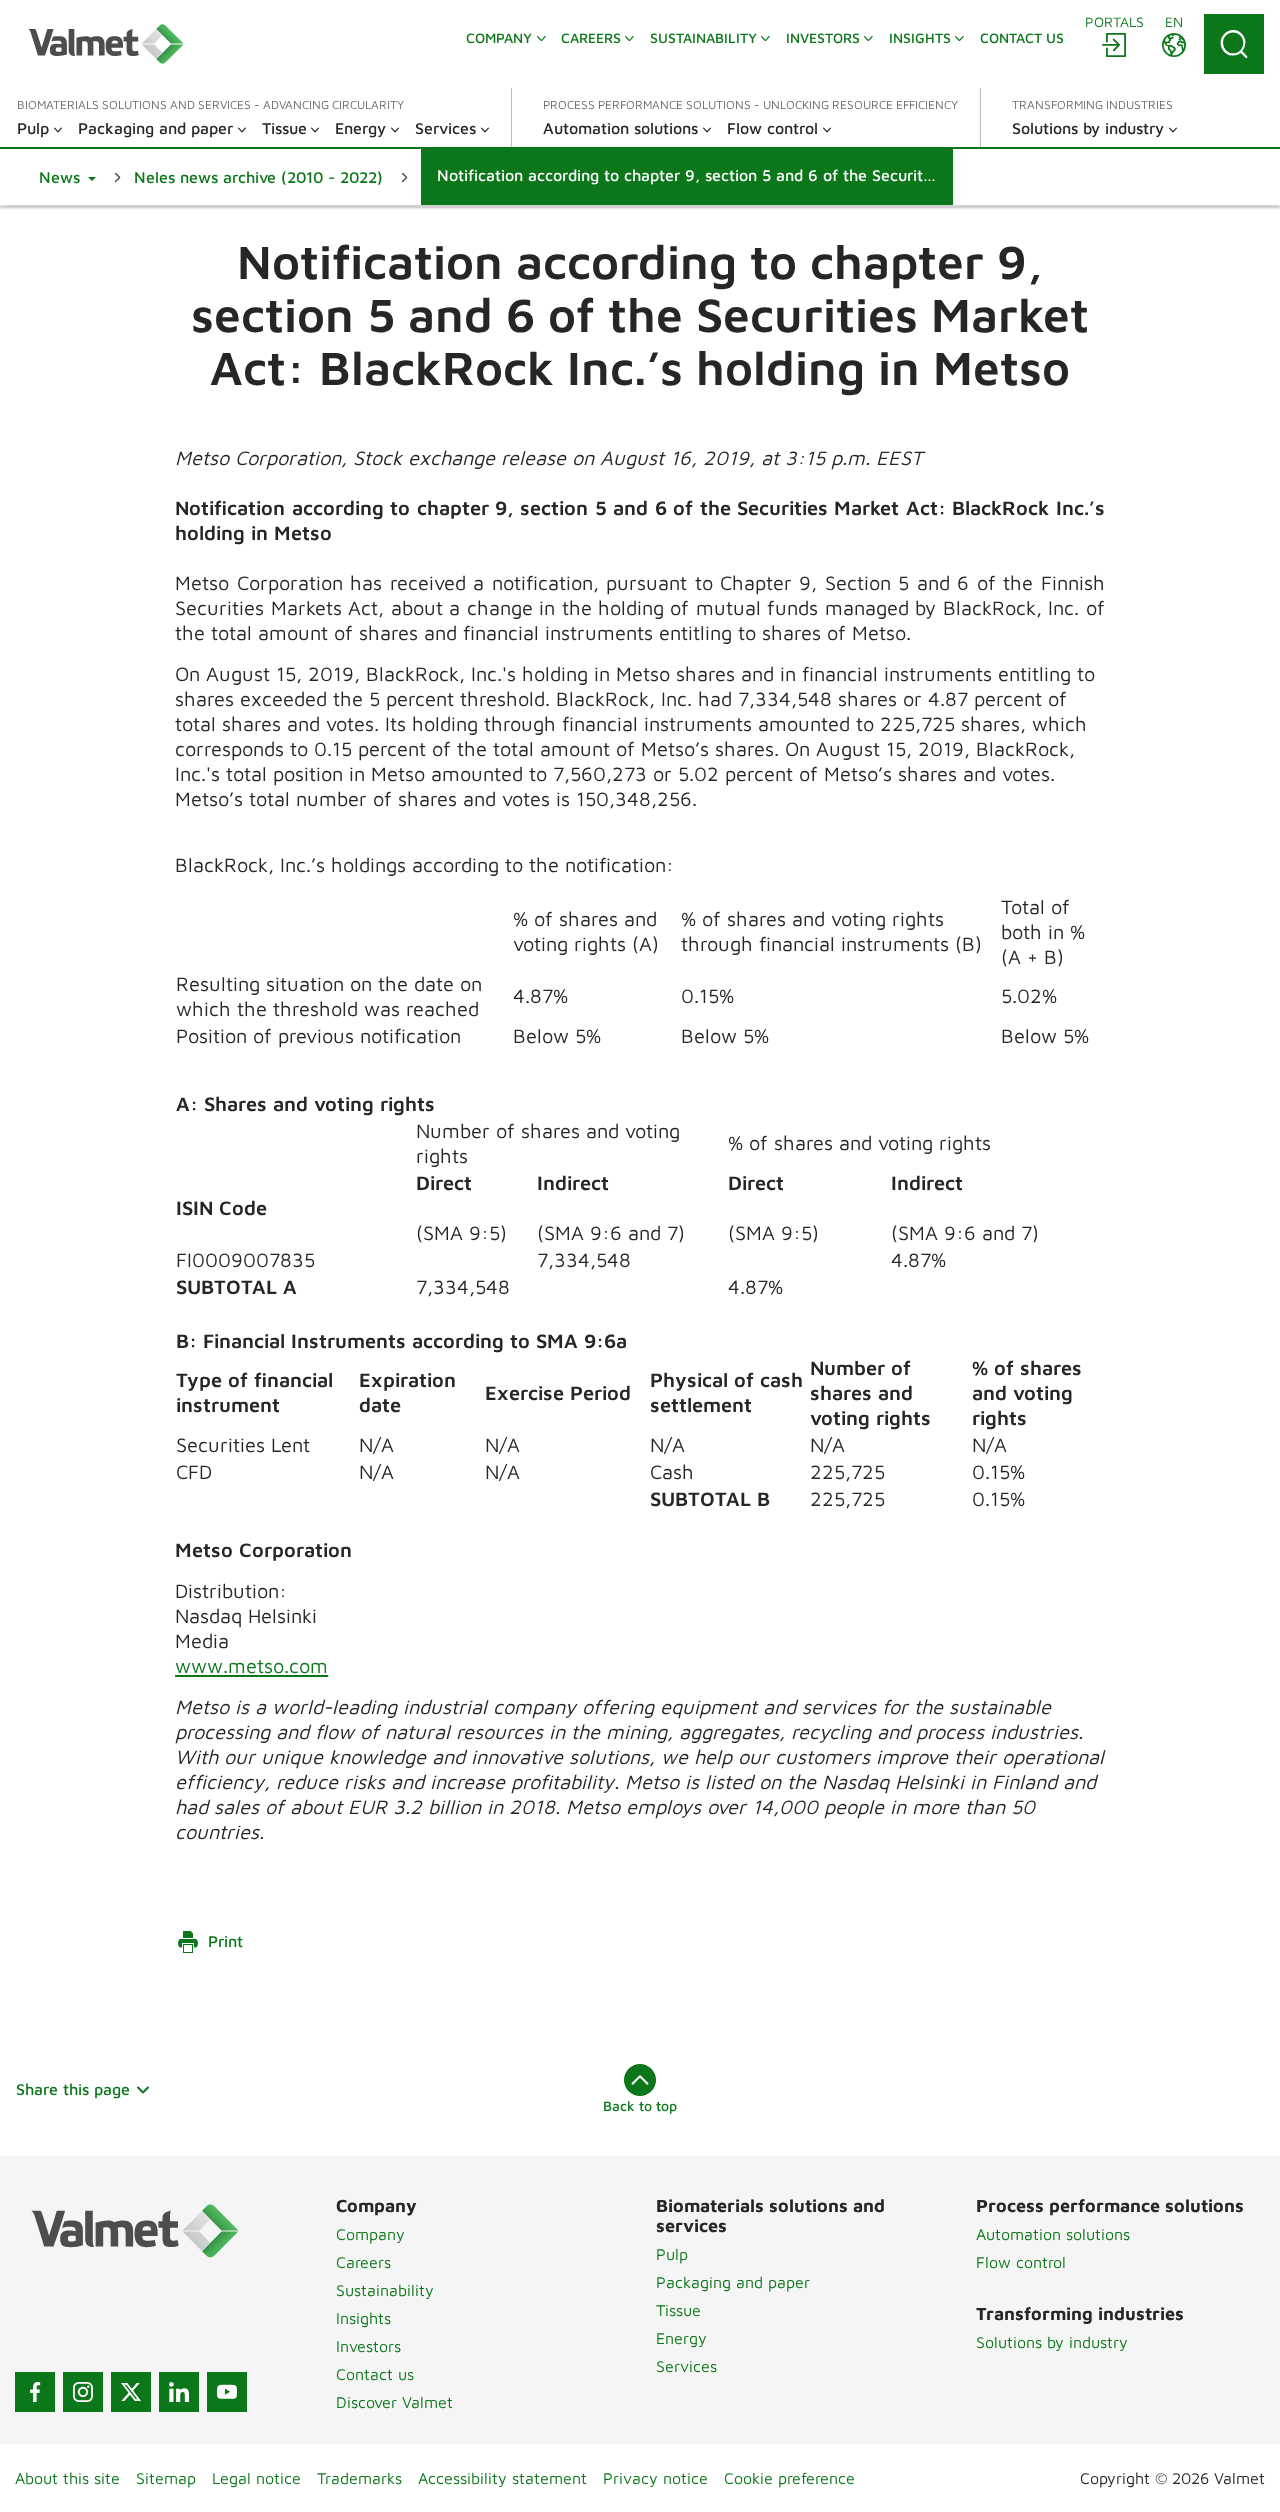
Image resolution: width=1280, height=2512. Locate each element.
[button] (67, 177)
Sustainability (385, 2290)
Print (225, 1941)
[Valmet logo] (106, 44)
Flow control (1021, 2262)
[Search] (1234, 44)
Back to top (640, 2105)
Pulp (672, 2254)
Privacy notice (655, 2478)
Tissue (678, 2310)
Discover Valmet (394, 2402)
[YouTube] (227, 2392)
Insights (363, 2318)
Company (370, 2234)
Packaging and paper (733, 2282)
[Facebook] (35, 2392)
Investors (368, 2346)
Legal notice (256, 2478)
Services (686, 2366)
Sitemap (166, 2478)
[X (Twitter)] (131, 2392)
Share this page (73, 2089)
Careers (363, 2262)
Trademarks (359, 2478)
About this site (67, 2478)
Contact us (375, 2374)
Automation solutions (1053, 2234)
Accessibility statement (502, 2478)
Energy (681, 2338)
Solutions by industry (1052, 2342)
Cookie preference (789, 2478)
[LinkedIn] (179, 2392)
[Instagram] (83, 2392)
